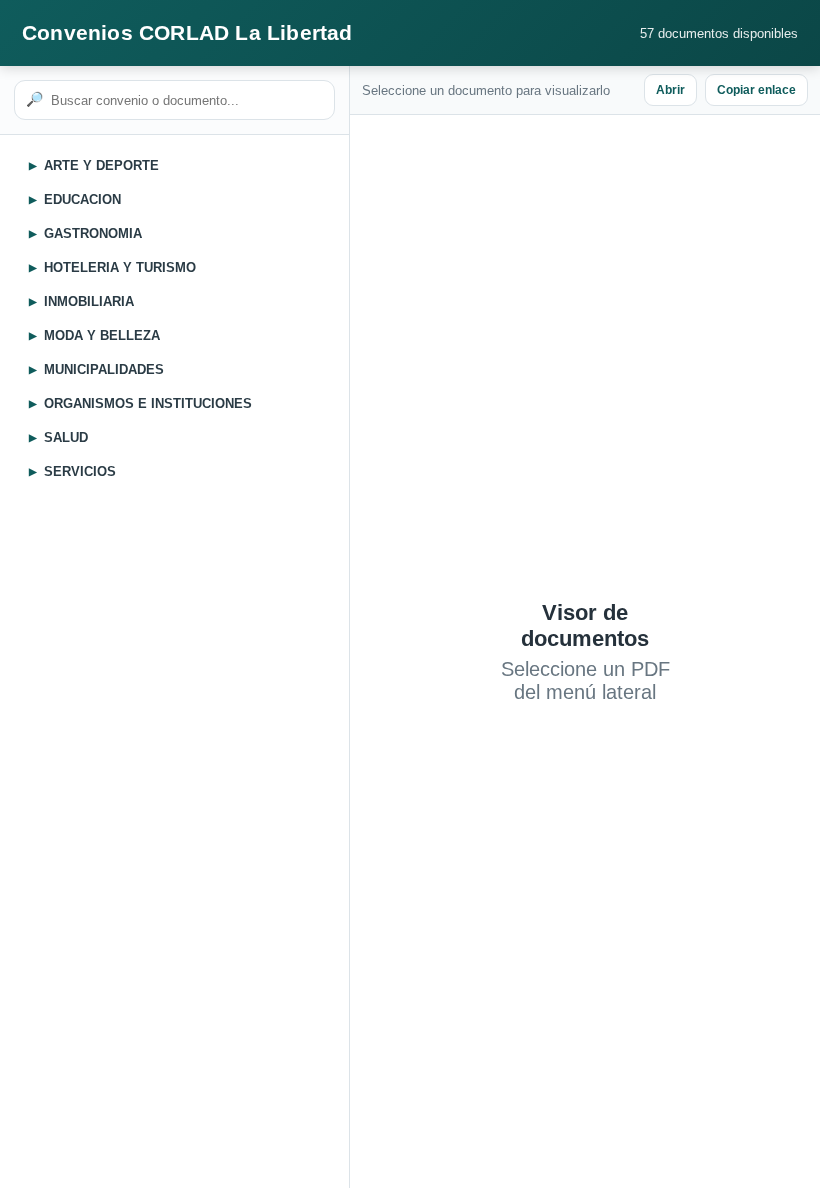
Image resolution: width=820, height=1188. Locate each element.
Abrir (670, 90)
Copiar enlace (756, 90)
